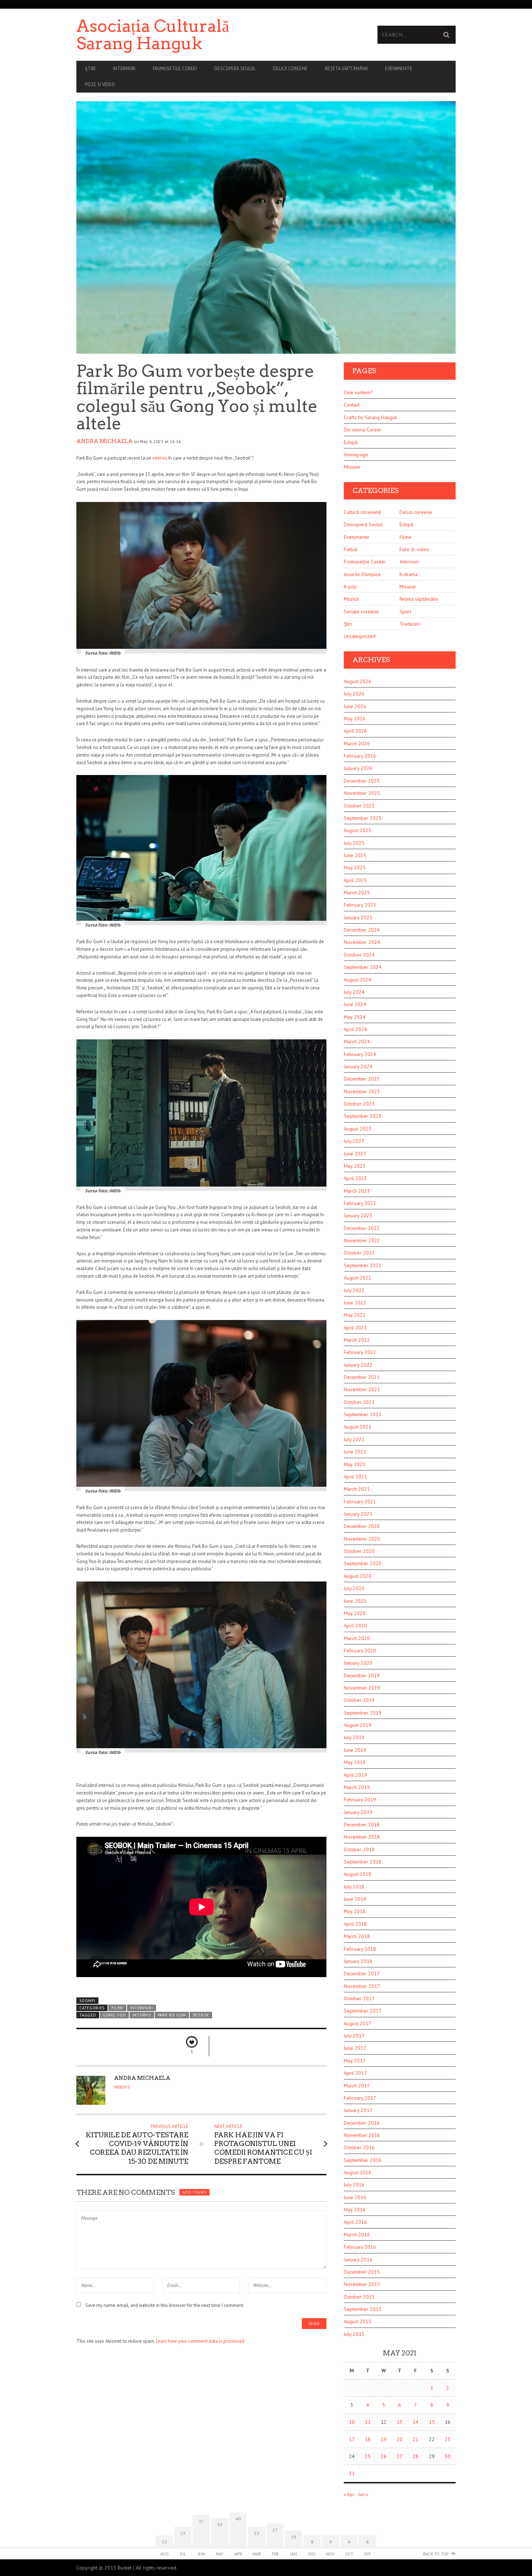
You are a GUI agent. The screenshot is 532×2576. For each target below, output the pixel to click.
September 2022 (363, 1265)
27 (400, 2456)
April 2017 (355, 2073)
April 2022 (355, 1328)
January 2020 (358, 1663)
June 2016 (355, 2197)
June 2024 (355, 1004)
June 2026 (355, 706)
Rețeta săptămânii (346, 69)
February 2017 (360, 2098)
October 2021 (359, 1402)
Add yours (194, 2192)
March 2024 (357, 1042)
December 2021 (362, 1377)
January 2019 (358, 1812)
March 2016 (357, 2235)
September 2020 (363, 1563)
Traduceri (410, 624)
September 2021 (363, 1414)
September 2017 (363, 2011)
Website (122, 2087)
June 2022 (355, 1303)
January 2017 (358, 2110)
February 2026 (360, 756)
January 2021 (358, 1514)
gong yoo (114, 2015)
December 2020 (362, 1526)
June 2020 (355, 1601)
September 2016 (363, 2160)
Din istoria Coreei (362, 430)
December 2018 (362, 1825)
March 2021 (357, 1489)
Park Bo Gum (172, 2015)
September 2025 (363, 818)
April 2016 (355, 2222)
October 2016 (359, 2147)
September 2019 (363, 1713)
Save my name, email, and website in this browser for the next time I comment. (165, 2305)
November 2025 (362, 793)
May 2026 (355, 719)
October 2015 (359, 2297)
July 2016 (354, 2185)
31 (352, 2473)
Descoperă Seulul (235, 69)
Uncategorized (360, 636)
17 (352, 2439)
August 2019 (358, 1725)
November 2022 (362, 1240)
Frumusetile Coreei (175, 69)
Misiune (352, 467)
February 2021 (360, 1502)
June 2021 (355, 1452)
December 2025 (362, 781)
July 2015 (354, 2334)
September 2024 (363, 967)
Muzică (351, 599)
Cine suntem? (358, 392)
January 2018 (358, 1961)
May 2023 (355, 1166)
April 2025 (355, 880)
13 (400, 2422)
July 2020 (354, 1588)
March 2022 (357, 1340)
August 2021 (358, 1427)
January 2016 (358, 2260)
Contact (352, 405)
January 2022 (358, 1365)
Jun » (363, 2494)
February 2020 (360, 1651)
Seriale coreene (361, 612)
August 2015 (358, 2321)
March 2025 (357, 893)
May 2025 (355, 868)
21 (415, 2439)
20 (400, 2439)
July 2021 (354, 1439)
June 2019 (355, 1750)
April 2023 (355, 1178)
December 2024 (362, 930)
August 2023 (358, 1129)
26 (384, 2456)
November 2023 (362, 1091)
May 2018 (355, 1911)
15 (432, 2422)
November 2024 (362, 942)
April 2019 (355, 1775)
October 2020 (359, 1551)
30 (448, 2456)
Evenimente (399, 69)
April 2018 (355, 1924)
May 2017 (355, 2061)
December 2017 (362, 1973)
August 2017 (358, 2023)
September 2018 (363, 1862)
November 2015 (362, 2284)
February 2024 (360, 1054)
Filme (117, 2008)
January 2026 (358, 768)
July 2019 (354, 1737)
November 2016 (362, 2135)
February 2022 (360, 1352)
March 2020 (357, 1638)
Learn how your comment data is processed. (201, 2341)
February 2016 (360, 2247)
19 (384, 2439)
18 (368, 2439)
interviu (160, 458)
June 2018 (355, 1899)
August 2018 (358, 1874)
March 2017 (357, 2086)
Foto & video (414, 549)
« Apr (349, 2494)
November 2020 (362, 1539)
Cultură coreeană (362, 512)
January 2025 (358, 917)
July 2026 (354, 694)
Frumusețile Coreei (365, 562)
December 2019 (362, 1676)
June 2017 (355, 2048)
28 (415, 2456)
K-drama (409, 574)
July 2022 (354, 1290)
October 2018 (359, 1849)
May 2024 (355, 1017)
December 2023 (362, 1079)
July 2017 (354, 2036)
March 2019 (357, 1787)
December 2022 (362, 1228)
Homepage (356, 455)
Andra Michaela (105, 441)
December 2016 (362, 2123)
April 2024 (355, 1029)
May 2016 (355, 2210)
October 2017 (359, 1998)
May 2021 (355, 1464)
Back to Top (436, 2554)
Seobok (201, 2015)
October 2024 (359, 955)
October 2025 (359, 806)
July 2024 (354, 992)
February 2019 (360, 1800)
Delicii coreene (290, 69)
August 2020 (358, 1576)
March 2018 (357, 1936)
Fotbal (351, 549)
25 (368, 2456)
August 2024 (358, 980)
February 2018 (360, 1949)
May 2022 (355, 1315)
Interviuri (124, 69)
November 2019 (362, 1688)
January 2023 (358, 1215)
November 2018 (362, 1837)
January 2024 (358, 1066)
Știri (90, 69)
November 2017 (362, 1986)
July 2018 (354, 1887)
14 (415, 2422)
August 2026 (358, 681)
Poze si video (100, 84)
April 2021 (355, 1477)
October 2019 (359, 1700)
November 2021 (362, 1389)
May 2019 (355, 1762)
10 (352, 2422)
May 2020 (355, 1613)
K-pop (350, 587)
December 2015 (362, 2272)
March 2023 (357, 1191)
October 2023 (359, 1104)
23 (448, 2439)
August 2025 (358, 830)
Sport (406, 612)
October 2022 (359, 1253)
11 (368, 2422)
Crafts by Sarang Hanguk (370, 417)
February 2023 (360, 1203)
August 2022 (358, 1278)
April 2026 (355, 731)
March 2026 (357, 744)
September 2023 (363, 1116)
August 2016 (358, 2172)
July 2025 (354, 843)
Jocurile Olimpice (362, 574)
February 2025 (360, 905)
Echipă (351, 442)
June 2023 (355, 1154)
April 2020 (355, 1626)
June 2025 (355, 855)
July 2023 (354, 1141)
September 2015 (363, 2309)
